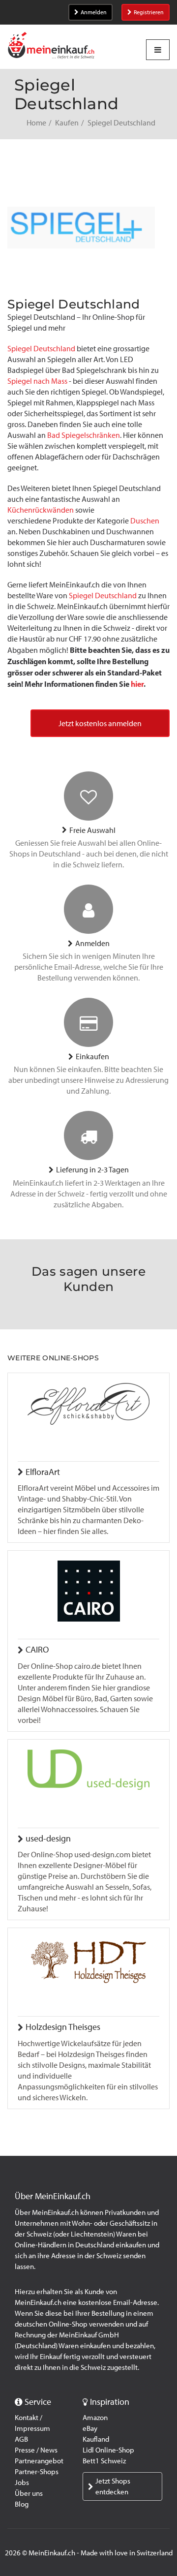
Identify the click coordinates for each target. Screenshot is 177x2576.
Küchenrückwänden (41, 510)
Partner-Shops (37, 2472)
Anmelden (94, 12)
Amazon (95, 2418)
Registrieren (149, 12)
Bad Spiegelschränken (84, 435)
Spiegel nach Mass (37, 381)
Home (36, 123)
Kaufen (67, 123)
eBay (90, 2428)
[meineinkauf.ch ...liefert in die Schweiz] (51, 46)
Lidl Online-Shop (108, 2450)
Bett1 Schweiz (104, 2461)
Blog (22, 2504)
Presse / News (36, 2450)
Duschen (145, 521)
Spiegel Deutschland (41, 349)
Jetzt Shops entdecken (113, 2486)
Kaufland (96, 2439)
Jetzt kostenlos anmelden (100, 723)
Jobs (22, 2483)
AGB (21, 2439)
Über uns (29, 2493)
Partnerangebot (39, 2461)
